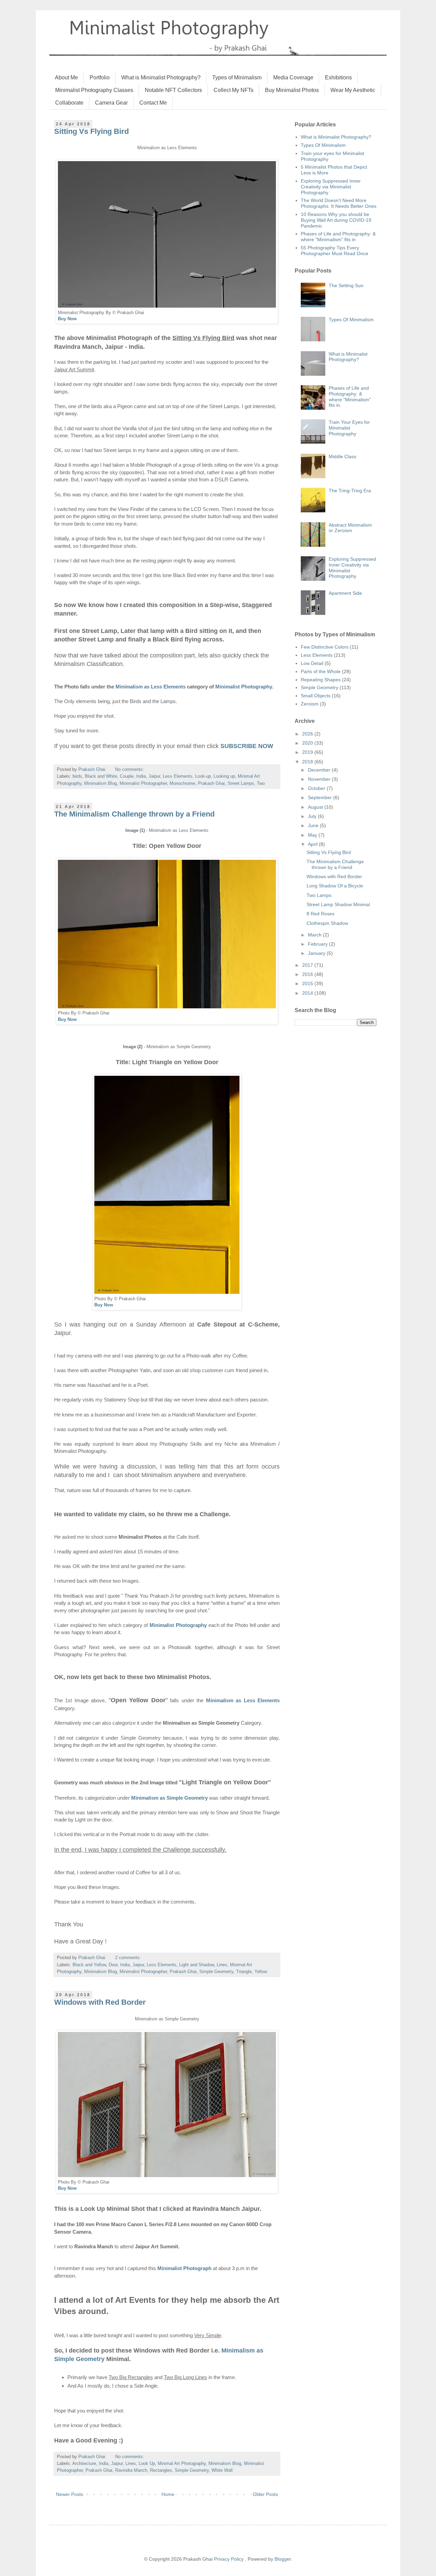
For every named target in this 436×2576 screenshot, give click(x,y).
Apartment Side (345, 593)
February (318, 944)
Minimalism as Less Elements (151, 687)
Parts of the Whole (321, 671)
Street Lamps (241, 783)
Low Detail (312, 663)
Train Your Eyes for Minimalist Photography (349, 428)
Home (168, 2494)
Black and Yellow (89, 1965)
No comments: (130, 770)
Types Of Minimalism (323, 145)
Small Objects (316, 696)
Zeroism (310, 704)
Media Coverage (293, 77)
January (317, 953)
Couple (127, 776)
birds (77, 776)
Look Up (147, 2464)
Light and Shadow (197, 1965)
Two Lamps (319, 895)
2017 (308, 965)
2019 (308, 752)
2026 (308, 734)
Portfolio (100, 77)
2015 (308, 983)
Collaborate (69, 103)
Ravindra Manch (131, 2470)
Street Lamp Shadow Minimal (338, 904)
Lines (222, 1965)
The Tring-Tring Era (350, 491)
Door (113, 1965)
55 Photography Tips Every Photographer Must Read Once (334, 251)
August (316, 807)
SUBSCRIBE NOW (247, 746)
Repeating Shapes (321, 680)
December (320, 770)
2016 (308, 974)
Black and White (101, 776)
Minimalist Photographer (143, 783)
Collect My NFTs (233, 90)
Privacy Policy (229, 2559)
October (317, 788)
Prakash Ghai (211, 783)
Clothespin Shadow (327, 923)
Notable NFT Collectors (173, 90)
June (314, 825)
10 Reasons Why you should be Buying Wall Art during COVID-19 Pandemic (336, 220)
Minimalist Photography (244, 687)
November (320, 779)
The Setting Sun (346, 285)
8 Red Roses (321, 914)
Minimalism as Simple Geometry (169, 1798)
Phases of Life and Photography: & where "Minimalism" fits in (338, 237)
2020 (308, 743)
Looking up (224, 776)
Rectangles (161, 2470)
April (313, 844)
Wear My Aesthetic (353, 90)
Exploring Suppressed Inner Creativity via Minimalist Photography (331, 187)
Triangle (244, 1972)
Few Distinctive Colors (325, 647)
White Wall (222, 2470)
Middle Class (342, 456)
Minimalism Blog (100, 783)
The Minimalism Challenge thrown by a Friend (134, 814)
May (313, 835)
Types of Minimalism (237, 77)
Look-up (203, 776)
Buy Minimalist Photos (292, 90)
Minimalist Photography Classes (94, 90)
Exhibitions (338, 77)
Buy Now (67, 319)
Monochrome (182, 783)
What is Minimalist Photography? (161, 77)
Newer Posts (69, 2494)
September (321, 797)
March (315, 935)
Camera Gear (111, 103)
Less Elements (178, 776)
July (313, 816)
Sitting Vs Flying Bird (91, 131)
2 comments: (129, 1958)
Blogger (283, 2559)
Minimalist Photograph (184, 2268)
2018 (308, 762)
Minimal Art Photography (182, 2464)
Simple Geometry (216, 1972)
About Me (66, 77)
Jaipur (154, 776)
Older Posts (265, 2494)
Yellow (261, 1972)
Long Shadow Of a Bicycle (335, 886)
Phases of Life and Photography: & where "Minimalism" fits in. (350, 397)
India (141, 776)
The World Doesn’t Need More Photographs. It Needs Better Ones (339, 203)
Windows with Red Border (100, 2002)
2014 (308, 993)
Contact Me (153, 103)
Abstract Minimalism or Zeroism (350, 528)
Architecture (84, 2464)
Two (261, 783)
